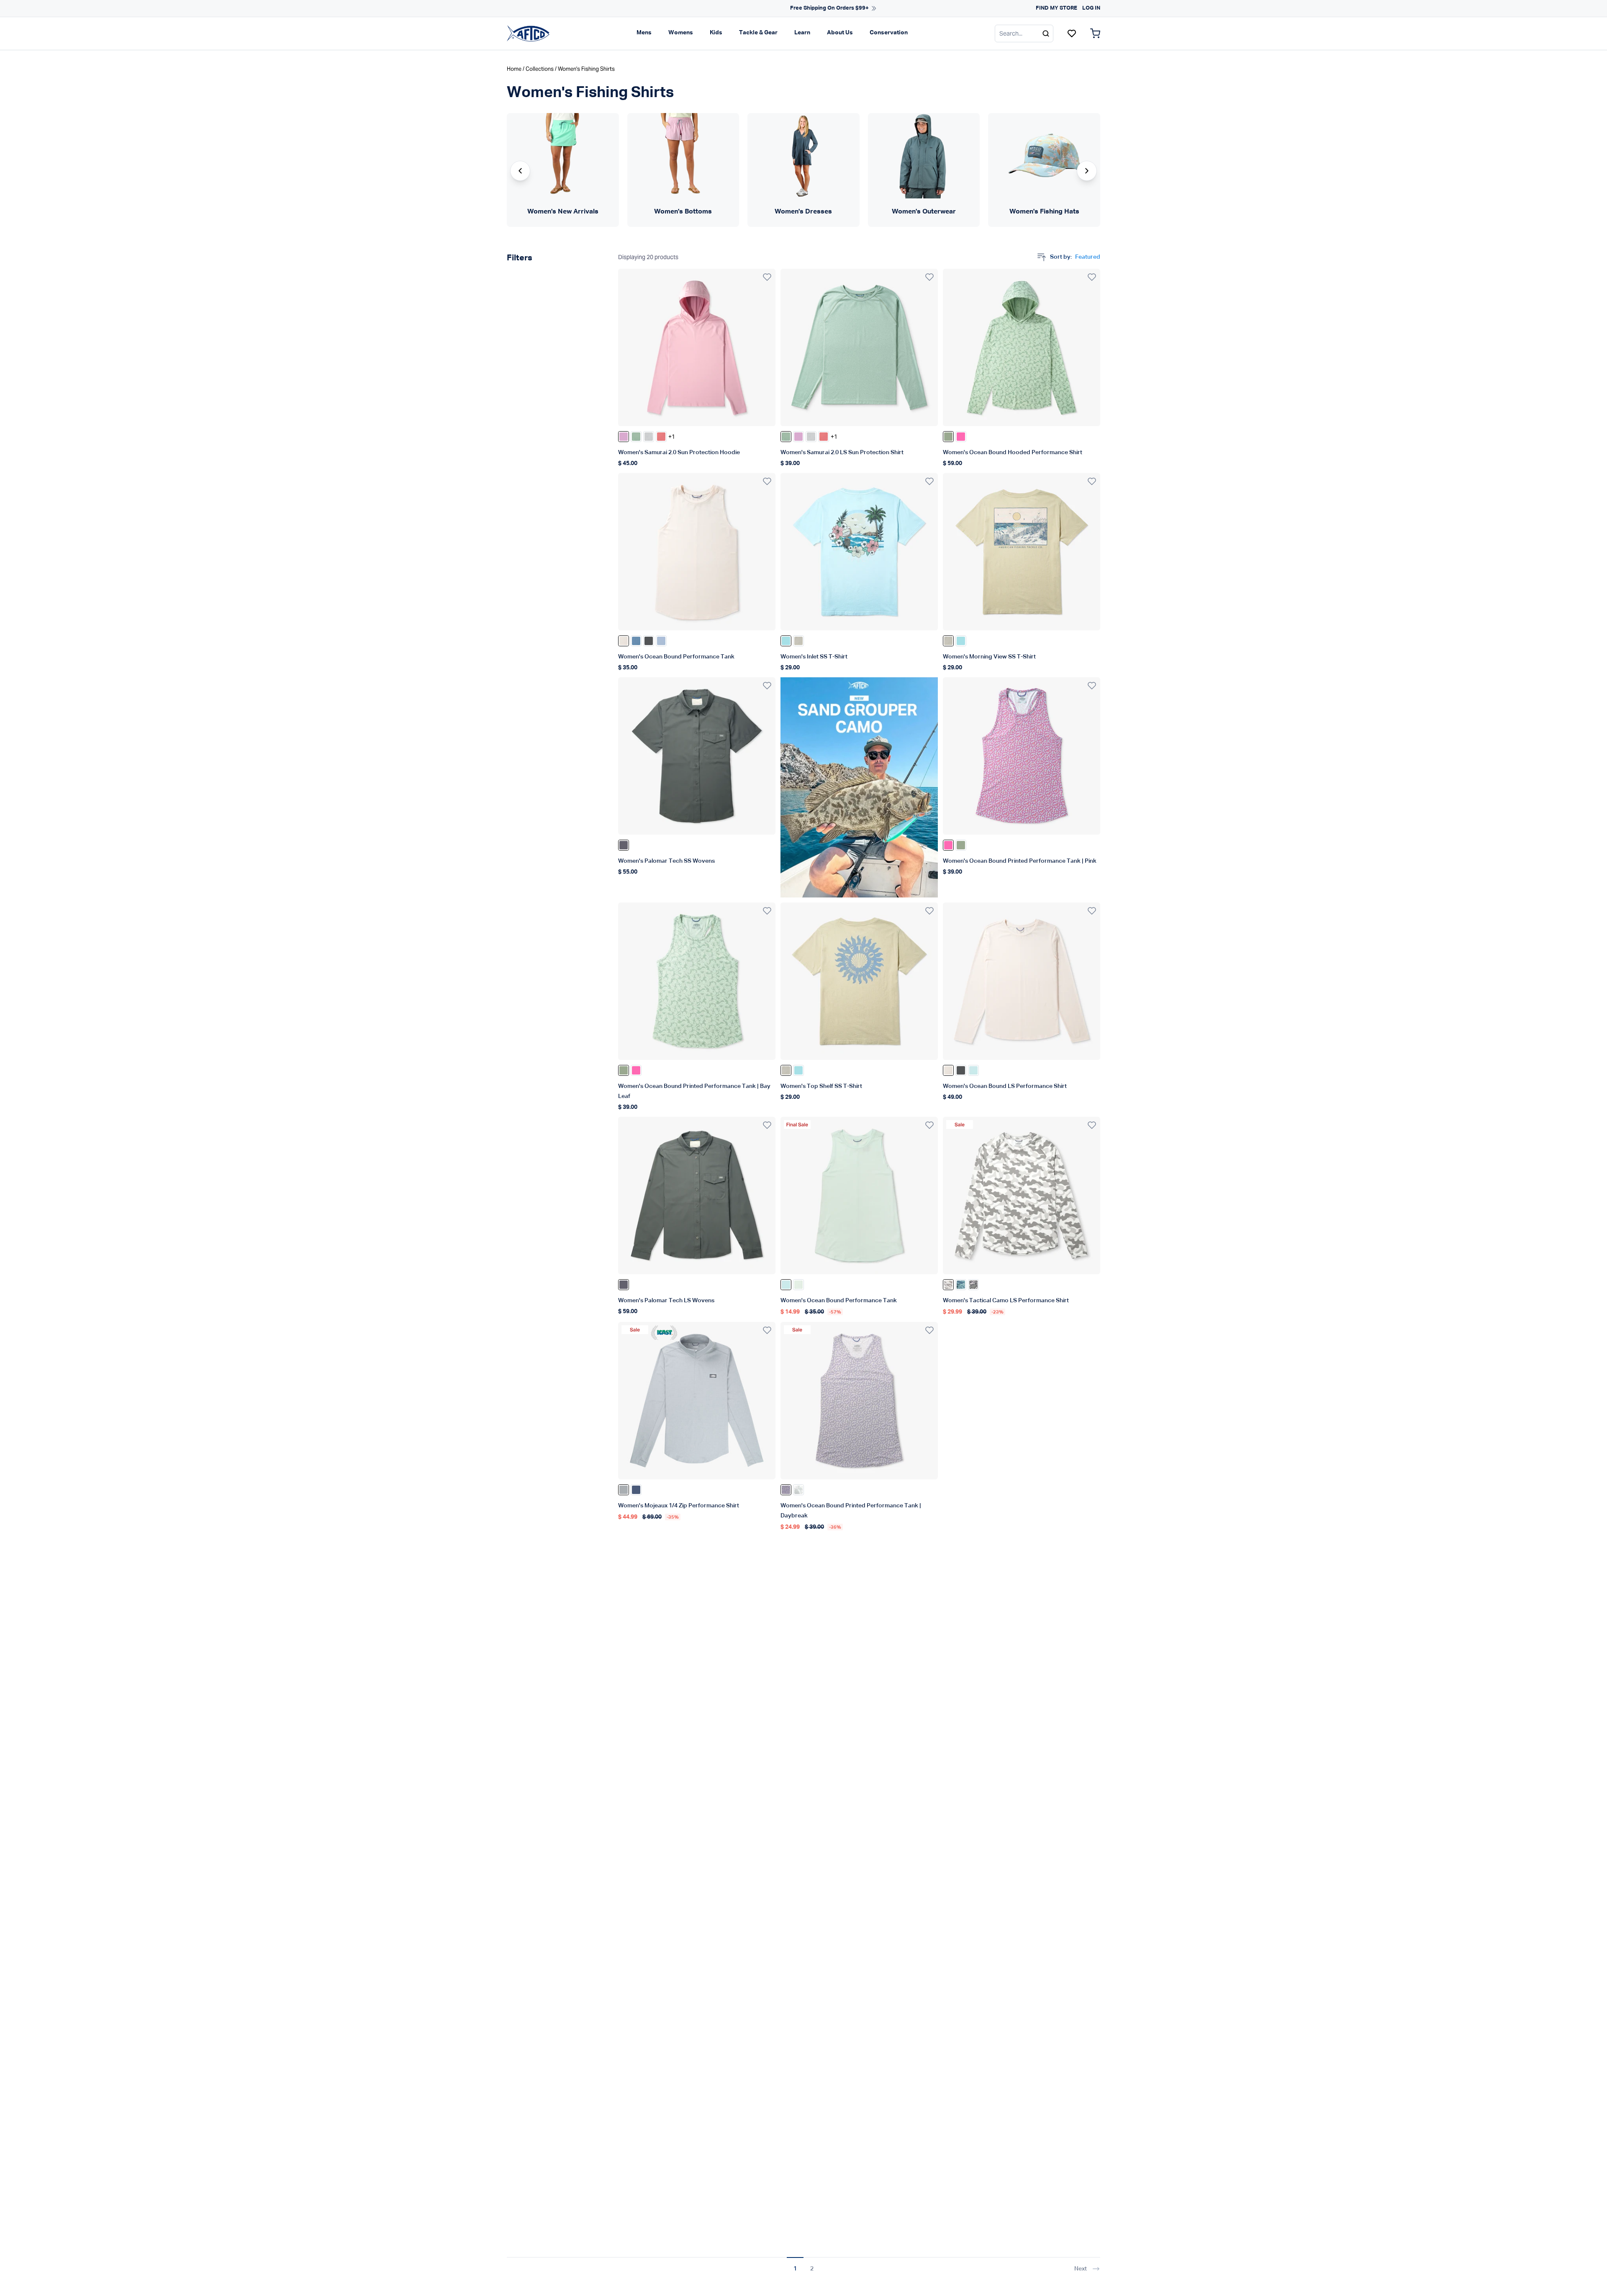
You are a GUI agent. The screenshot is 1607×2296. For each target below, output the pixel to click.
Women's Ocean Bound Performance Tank (676, 657)
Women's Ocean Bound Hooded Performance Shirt (1013, 453)
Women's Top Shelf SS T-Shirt (821, 1086)
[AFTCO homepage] (528, 33)
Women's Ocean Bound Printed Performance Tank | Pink (1020, 861)
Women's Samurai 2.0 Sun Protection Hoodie (679, 453)
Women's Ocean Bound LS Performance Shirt (1005, 1086)
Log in (1091, 8)
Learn (802, 33)
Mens (644, 33)
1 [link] (795, 2269)
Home (514, 69)
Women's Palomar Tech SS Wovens (666, 861)
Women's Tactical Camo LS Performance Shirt (1006, 1301)
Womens (681, 33)
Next (1081, 2269)
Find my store (1056, 8)
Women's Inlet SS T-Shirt (814, 657)
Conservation (889, 33)
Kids (716, 33)
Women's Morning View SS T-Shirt (989, 657)
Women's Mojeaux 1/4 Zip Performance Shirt (679, 1506)
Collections (540, 69)
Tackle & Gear (758, 33)
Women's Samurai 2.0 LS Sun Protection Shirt (842, 453)
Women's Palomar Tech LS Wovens (666, 1301)
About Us (840, 33)
